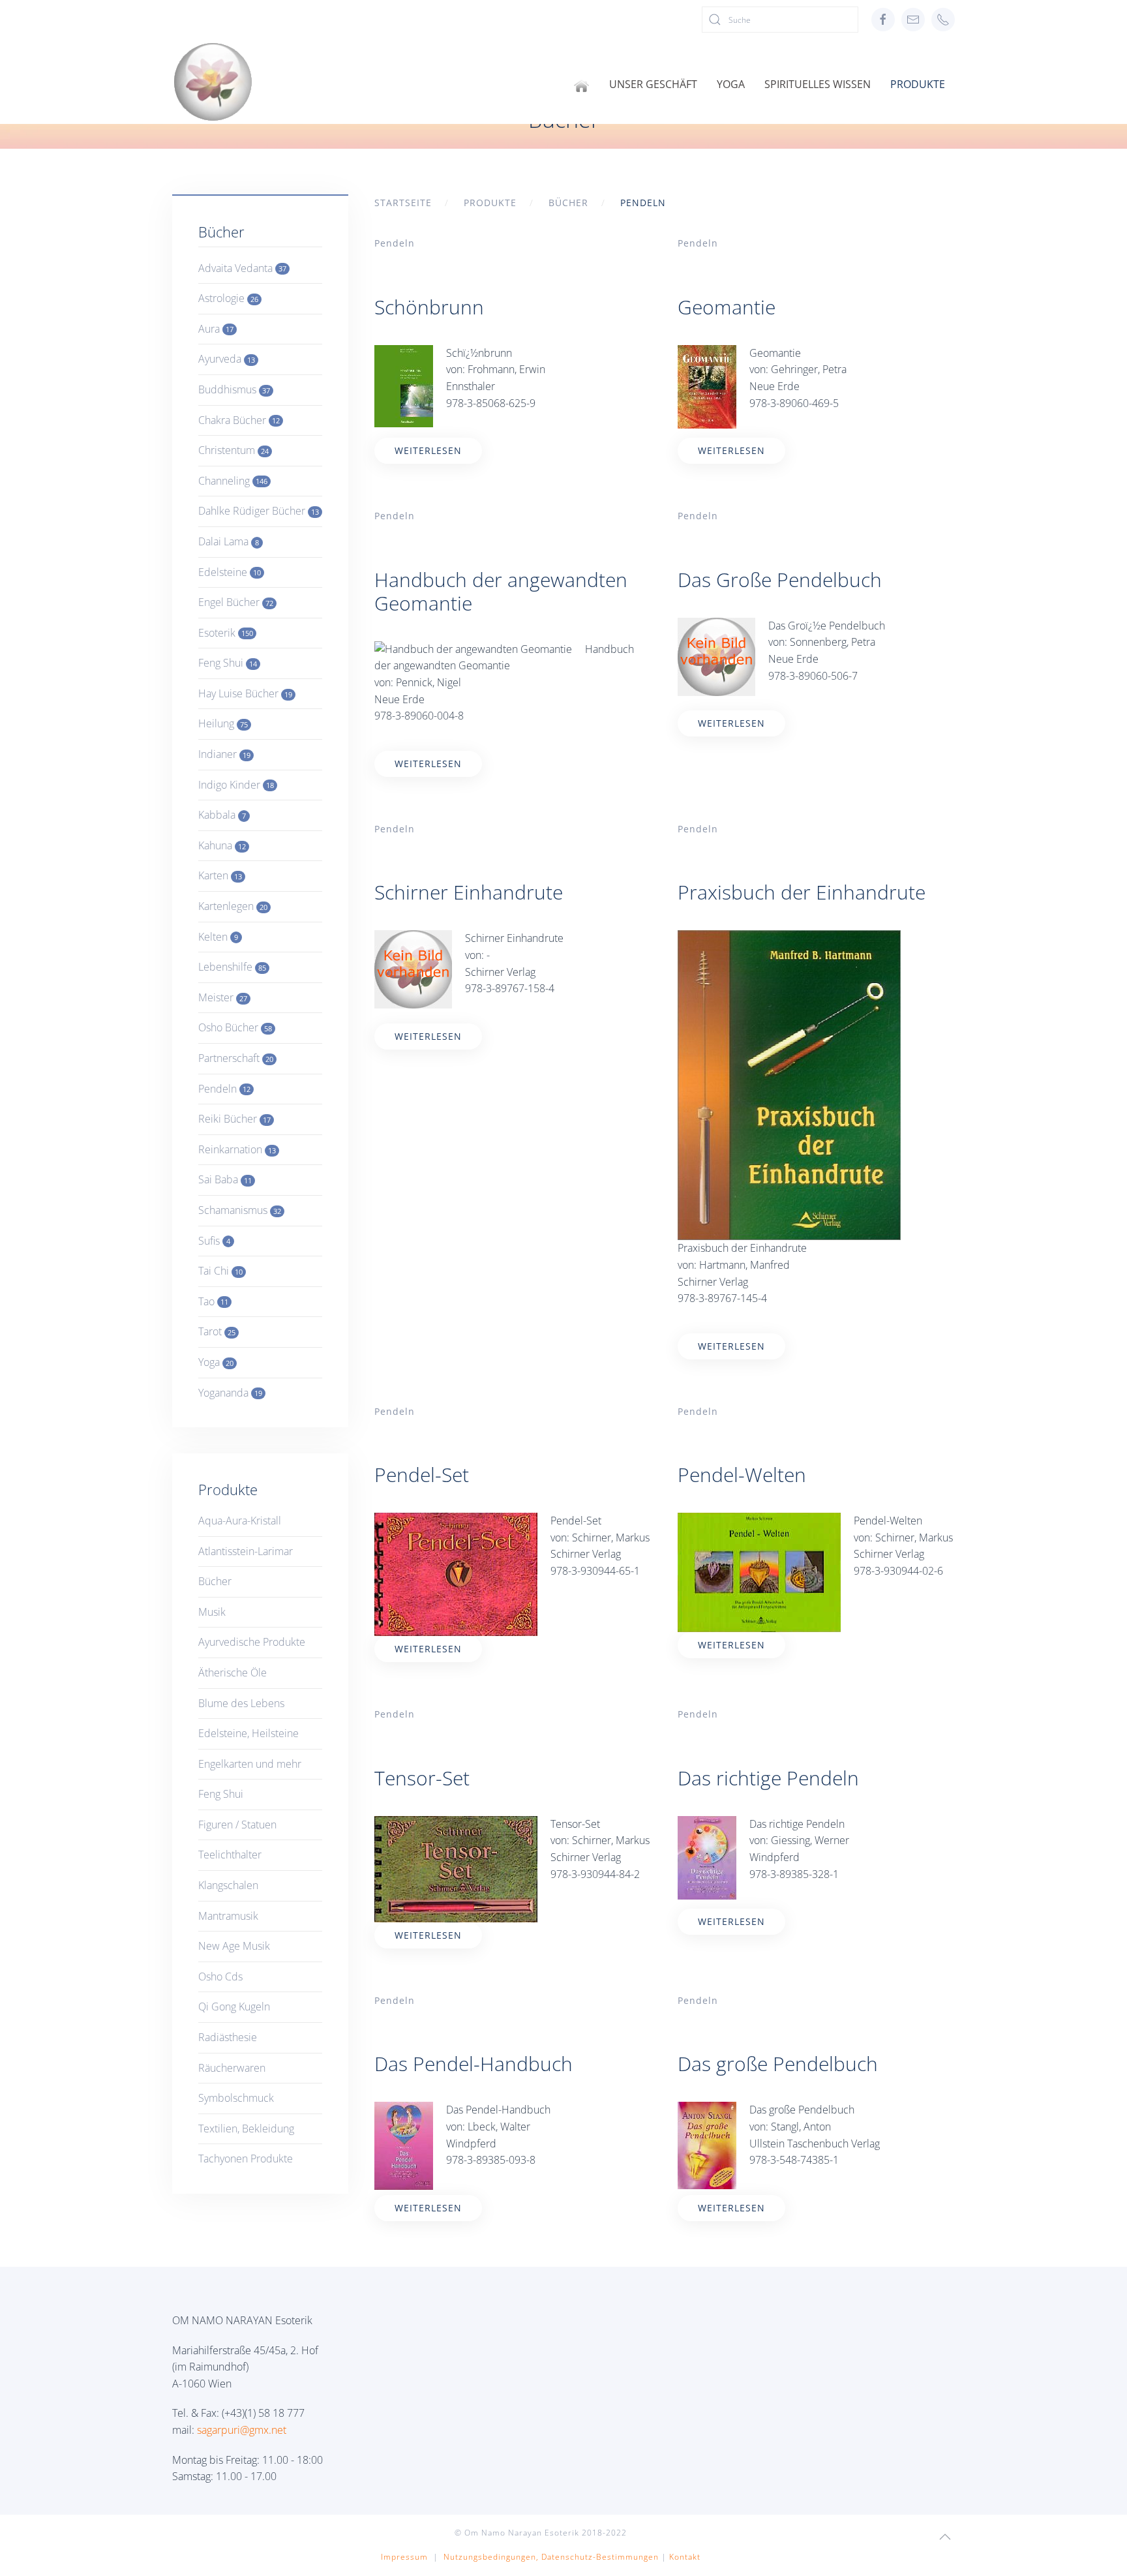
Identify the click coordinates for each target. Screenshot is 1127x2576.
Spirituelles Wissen (818, 84)
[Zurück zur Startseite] (213, 82)
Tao (213, 1301)
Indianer (224, 754)
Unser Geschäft (653, 84)
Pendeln (395, 243)
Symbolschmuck (236, 2098)
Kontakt (685, 2557)
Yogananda (230, 1393)
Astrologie (228, 298)
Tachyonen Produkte (246, 2159)
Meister (223, 997)
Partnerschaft (236, 1058)
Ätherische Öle (233, 1673)
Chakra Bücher (239, 420)
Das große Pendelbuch (778, 2064)
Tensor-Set (422, 1778)
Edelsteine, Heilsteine (248, 1733)
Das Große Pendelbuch (780, 580)
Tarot (217, 1331)
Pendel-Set (422, 1475)
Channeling (233, 481)
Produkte (918, 84)
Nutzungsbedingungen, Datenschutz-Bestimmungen (551, 2557)
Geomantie (727, 307)
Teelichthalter (230, 1855)
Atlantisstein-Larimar (246, 1551)
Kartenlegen (233, 906)
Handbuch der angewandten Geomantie (501, 591)
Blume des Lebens (241, 1703)
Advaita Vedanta (242, 268)
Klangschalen (228, 1885)
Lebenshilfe (232, 967)
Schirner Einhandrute (469, 892)
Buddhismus (234, 389)
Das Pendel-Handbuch (473, 2064)
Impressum (404, 2557)
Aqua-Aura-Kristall (240, 1521)
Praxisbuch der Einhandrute (802, 892)
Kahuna (222, 845)
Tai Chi (220, 1271)
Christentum (233, 450)
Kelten (218, 937)
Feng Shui (228, 663)
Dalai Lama (229, 541)
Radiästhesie (228, 2037)
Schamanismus (240, 1210)
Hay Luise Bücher (245, 693)
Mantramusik (228, 1916)
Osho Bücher (235, 1027)
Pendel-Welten (742, 1475)
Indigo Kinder (236, 785)
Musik (212, 1612)
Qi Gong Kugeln (234, 2007)
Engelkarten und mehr (250, 1764)
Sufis (214, 1241)
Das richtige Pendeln (768, 1778)
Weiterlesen (428, 450)
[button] (945, 2537)
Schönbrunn (429, 307)
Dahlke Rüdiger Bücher (259, 511)
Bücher (215, 1581)
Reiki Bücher (234, 1119)
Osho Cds (220, 1977)
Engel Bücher (236, 602)
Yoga (731, 84)
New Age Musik (234, 1946)
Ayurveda (227, 359)
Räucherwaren (232, 2068)
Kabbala (222, 815)
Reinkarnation (237, 1149)
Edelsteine (230, 572)
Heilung (223, 723)
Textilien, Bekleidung (246, 2129)
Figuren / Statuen (237, 1825)
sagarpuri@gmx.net (242, 2430)
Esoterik (226, 633)
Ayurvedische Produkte (252, 1642)
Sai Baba (225, 1179)
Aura (216, 329)
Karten (220, 875)
